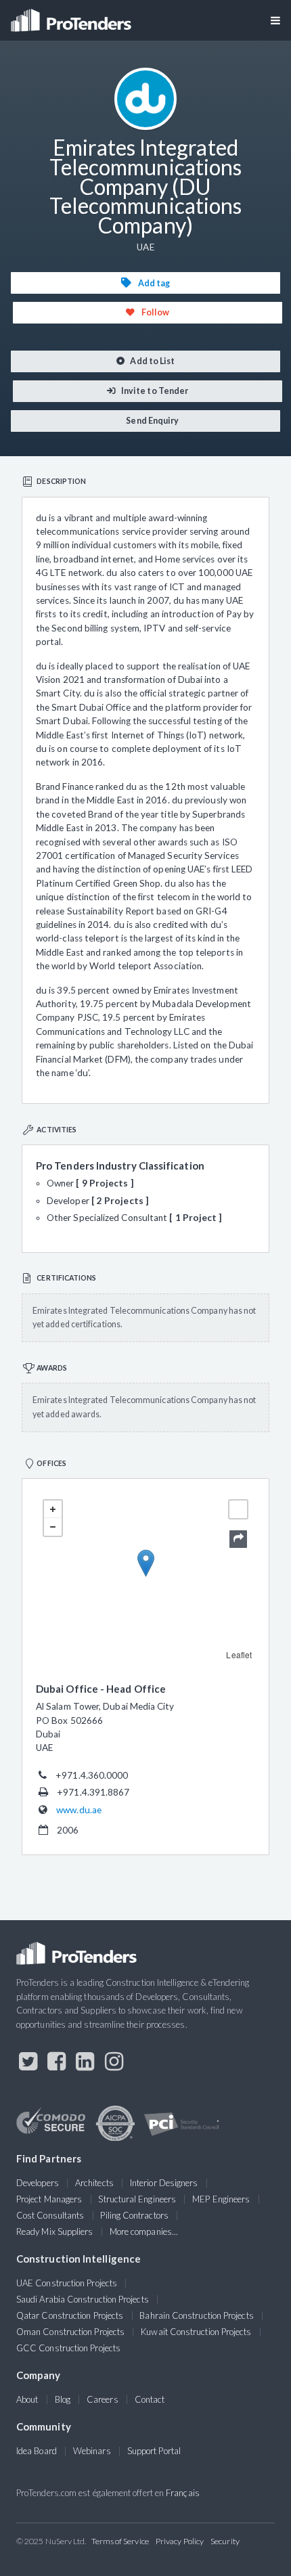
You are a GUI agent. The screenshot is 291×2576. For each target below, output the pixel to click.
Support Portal (154, 2451)
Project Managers (49, 2199)
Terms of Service (120, 2541)
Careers (103, 2399)
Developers (38, 2183)
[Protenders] (72, 16)
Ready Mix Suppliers (55, 2231)
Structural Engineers (137, 2199)
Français (183, 2493)
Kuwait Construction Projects (196, 2332)
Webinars (92, 2451)
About (27, 2399)
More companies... (144, 2231)
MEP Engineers (221, 2199)
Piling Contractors (134, 2215)
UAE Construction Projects (67, 2283)
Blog (63, 2399)
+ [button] (53, 1509)
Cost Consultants (50, 2215)
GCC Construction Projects (68, 2348)
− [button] (53, 1527)
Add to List (152, 361)
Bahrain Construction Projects (196, 2315)
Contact (150, 2399)
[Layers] (238, 1509)
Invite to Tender (154, 391)
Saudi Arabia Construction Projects (83, 2299)
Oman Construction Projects (70, 2332)
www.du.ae (79, 1810)
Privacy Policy (180, 2541)
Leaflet (239, 1655)
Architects (94, 2183)
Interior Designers (164, 2183)
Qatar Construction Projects (70, 2315)
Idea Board (37, 2451)
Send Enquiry (152, 421)
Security (225, 2541)
